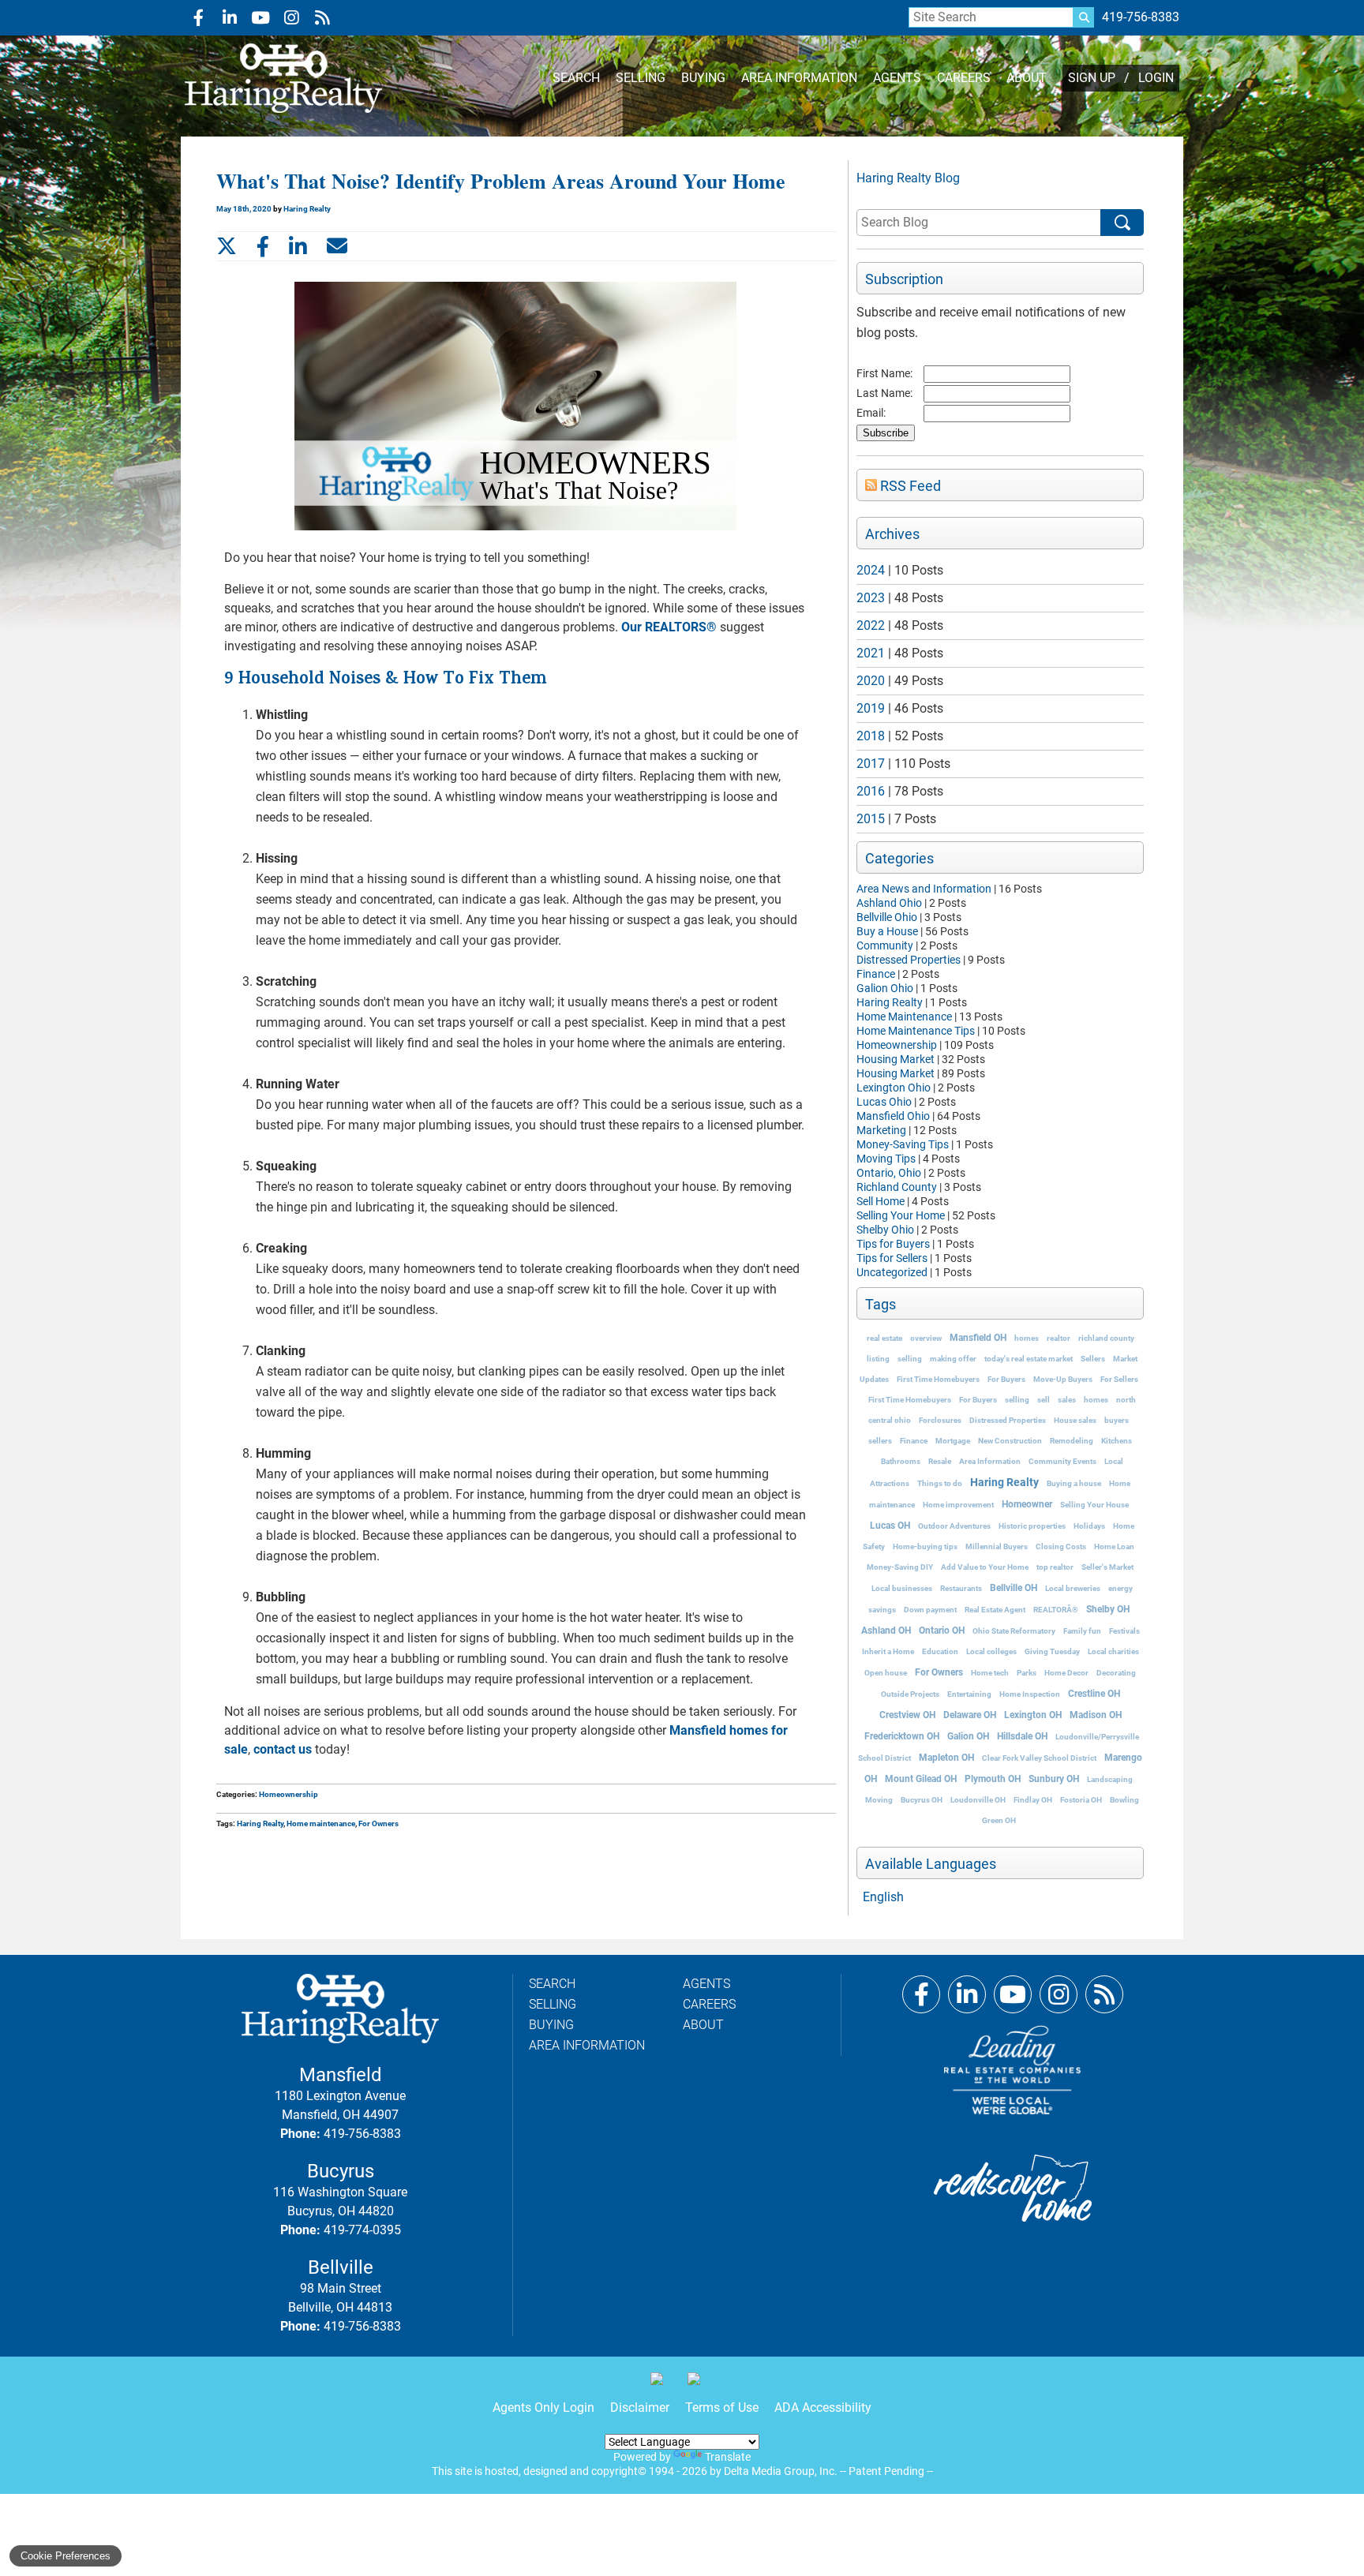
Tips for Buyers (893, 1244)
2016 (871, 791)
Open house (886, 1673)
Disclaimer (640, 2408)
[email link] (337, 246)
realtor (1059, 1338)
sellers (880, 1441)
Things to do (940, 1483)
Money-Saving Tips (903, 1144)
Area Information (990, 1461)
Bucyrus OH (922, 1800)
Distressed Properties (909, 960)
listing (878, 1359)
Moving (879, 1800)
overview (926, 1338)
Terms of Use (722, 2408)
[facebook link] (263, 246)
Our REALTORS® (669, 627)
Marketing (881, 1130)
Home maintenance (321, 1823)
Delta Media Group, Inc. (781, 2471)
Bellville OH (1014, 1588)
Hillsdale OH (1022, 1736)
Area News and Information (924, 889)
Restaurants (961, 1588)
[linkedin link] (298, 246)
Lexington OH (1033, 1715)
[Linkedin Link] (967, 1994)
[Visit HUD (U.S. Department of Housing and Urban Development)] (700, 2385)
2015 (871, 819)
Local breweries (1073, 1588)
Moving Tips (886, 1159)
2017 (871, 764)
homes (1027, 1338)
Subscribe (886, 433)
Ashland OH (886, 1631)
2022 (871, 625)
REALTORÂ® (1056, 1610)
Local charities (1113, 1651)
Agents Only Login (543, 2408)
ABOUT (1027, 78)
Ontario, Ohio (889, 1173)
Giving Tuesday (1052, 1651)
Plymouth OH (993, 1779)
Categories (899, 859)
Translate (728, 2457)
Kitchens (1117, 1441)
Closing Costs (1061, 1546)
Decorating (1116, 1673)
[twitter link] (227, 246)
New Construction (1010, 1441)
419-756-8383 (1141, 17)
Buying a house (1074, 1483)
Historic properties (1032, 1526)
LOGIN (1156, 78)
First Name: (884, 373)
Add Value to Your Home (985, 1567)
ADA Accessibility (823, 2408)
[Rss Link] (1104, 1994)
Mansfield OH (978, 1338)
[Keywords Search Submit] (1084, 17)
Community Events (1062, 1461)
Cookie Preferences (66, 2556)
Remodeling (1072, 1441)
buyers (1117, 1420)
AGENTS (897, 78)
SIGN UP (1092, 78)
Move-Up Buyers (1063, 1379)
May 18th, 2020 (245, 209)
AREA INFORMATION (799, 78)
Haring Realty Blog (908, 178)
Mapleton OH (946, 1758)
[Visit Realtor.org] (663, 2385)
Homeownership (897, 1045)
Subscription (904, 279)
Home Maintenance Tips (916, 1031)
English (883, 1897)
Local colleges (991, 1651)
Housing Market (896, 1059)
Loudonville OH (978, 1800)
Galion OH (968, 1736)
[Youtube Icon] (260, 18)
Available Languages (931, 1864)
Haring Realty (890, 1002)
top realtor (1055, 1567)
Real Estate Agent (995, 1610)
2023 (871, 598)
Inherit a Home (888, 1651)
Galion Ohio (885, 988)
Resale (940, 1461)
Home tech (990, 1673)
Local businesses (902, 1588)
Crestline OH (1094, 1694)
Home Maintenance (904, 1017)
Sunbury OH (1054, 1779)
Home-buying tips (925, 1546)
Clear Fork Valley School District (1039, 1758)
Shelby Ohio (885, 1230)
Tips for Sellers (892, 1258)
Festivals (1124, 1631)
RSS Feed (909, 486)
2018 (871, 736)
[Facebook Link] (921, 1994)
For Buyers (1006, 1379)
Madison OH (1096, 1715)
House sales (1075, 1420)
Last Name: (884, 393)
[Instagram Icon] (291, 18)
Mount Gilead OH (921, 1779)
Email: (871, 413)
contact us (283, 1749)
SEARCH (576, 78)
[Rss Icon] (322, 18)
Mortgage (953, 1441)
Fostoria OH (1081, 1800)
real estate (884, 1338)
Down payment (930, 1610)
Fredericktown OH (902, 1736)
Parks (1027, 1673)
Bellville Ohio (887, 917)
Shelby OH (1108, 1609)
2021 (871, 653)
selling (910, 1359)
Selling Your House (1094, 1505)
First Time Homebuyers (938, 1379)
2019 (871, 708)
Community (885, 945)
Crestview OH (907, 1715)
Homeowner (1027, 1504)
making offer (953, 1359)
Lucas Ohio (884, 1102)
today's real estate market (1029, 1359)
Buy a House (887, 931)
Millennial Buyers (997, 1546)
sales (1067, 1400)
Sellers (1093, 1359)
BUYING (703, 78)
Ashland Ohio (889, 903)
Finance (876, 974)
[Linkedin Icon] (229, 18)
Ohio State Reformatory (1014, 1631)
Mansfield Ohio (893, 1116)
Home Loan (1114, 1546)
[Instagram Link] (1059, 1994)
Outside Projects (910, 1694)
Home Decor (1066, 1673)
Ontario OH (942, 1631)
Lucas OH (890, 1526)
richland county (1106, 1338)
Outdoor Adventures (954, 1526)
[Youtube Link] (1013, 1994)
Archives (892, 534)
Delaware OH (970, 1715)
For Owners (939, 1672)
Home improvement (958, 1505)
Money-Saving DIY (900, 1567)
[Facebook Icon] (199, 18)
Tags (881, 1305)
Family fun (1082, 1631)
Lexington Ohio (894, 1088)
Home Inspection (1030, 1694)
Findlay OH (1033, 1800)
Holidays (1089, 1526)
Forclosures (940, 1420)
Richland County (897, 1187)
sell (1044, 1400)
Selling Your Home (901, 1215)
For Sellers (1119, 1379)
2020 (871, 681)
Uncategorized (892, 1272)
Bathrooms (901, 1461)
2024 (871, 570)
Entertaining (969, 1694)
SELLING (641, 78)
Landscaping (1110, 1779)
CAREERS (964, 78)
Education (940, 1651)
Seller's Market (1107, 1567)
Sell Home (881, 1201)
